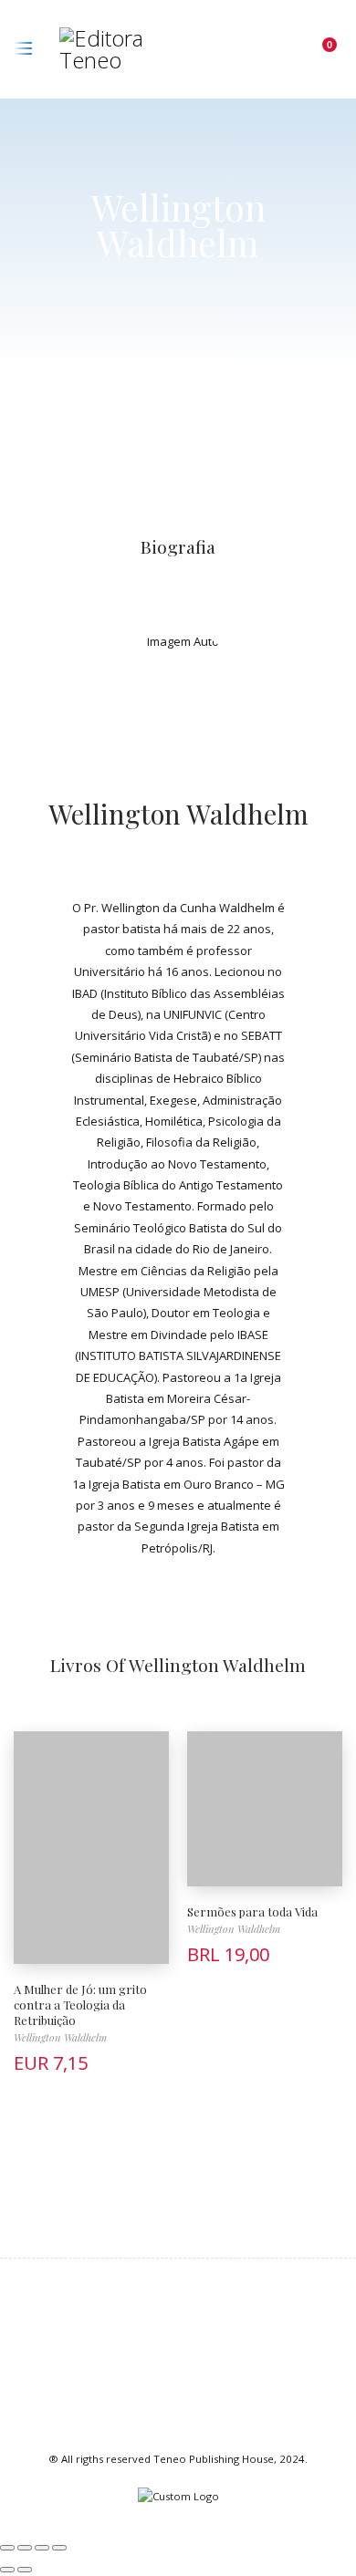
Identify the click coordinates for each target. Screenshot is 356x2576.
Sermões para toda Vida (252, 1911)
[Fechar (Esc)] (59, 2548)
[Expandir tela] (25, 2548)
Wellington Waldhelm (178, 813)
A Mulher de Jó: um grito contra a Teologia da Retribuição (80, 2005)
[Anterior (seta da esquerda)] (7, 2570)
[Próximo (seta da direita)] (25, 2570)
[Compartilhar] (42, 2548)
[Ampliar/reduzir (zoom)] (7, 2548)
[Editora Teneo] (121, 49)
